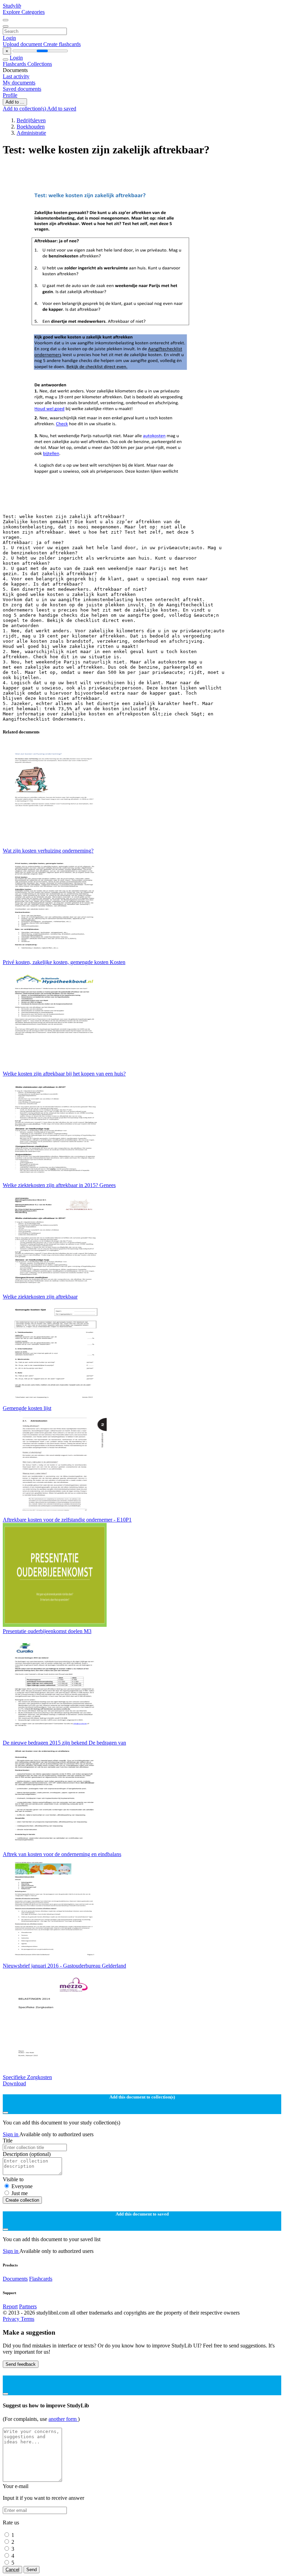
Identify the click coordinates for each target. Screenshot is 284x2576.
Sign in (11, 2134)
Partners (28, 2306)
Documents (15, 2279)
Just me (20, 2193)
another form (63, 2419)
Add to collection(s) (25, 109)
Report (10, 2306)
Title (8, 2141)
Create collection (22, 2200)
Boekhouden (31, 127)
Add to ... (15, 102)
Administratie (31, 133)
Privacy (12, 2319)
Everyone (22, 2186)
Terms (28, 2319)
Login (9, 38)
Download (14, 2083)
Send (32, 2570)
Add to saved (62, 109)
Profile (10, 95)
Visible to (13, 2179)
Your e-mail (16, 2486)
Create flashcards (62, 44)
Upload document (23, 44)
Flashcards (15, 64)
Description (27, 2154)
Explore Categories (24, 12)
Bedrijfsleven (31, 120)
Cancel (12, 2570)
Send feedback (21, 2364)
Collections (40, 64)
